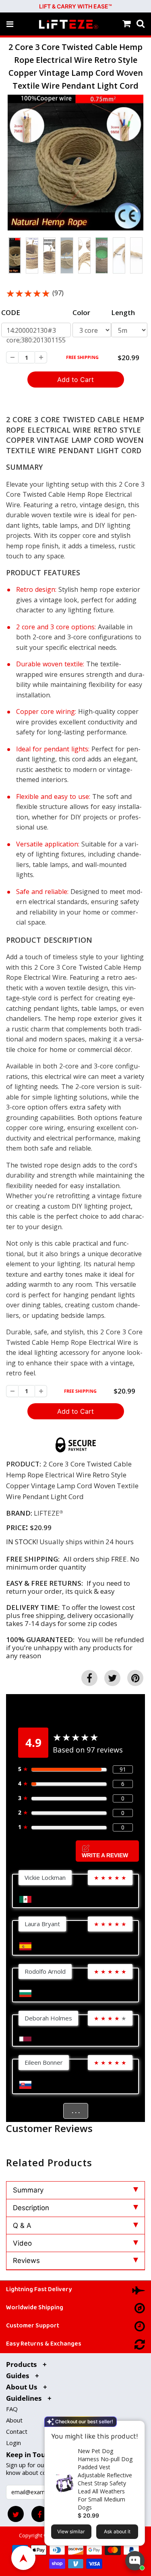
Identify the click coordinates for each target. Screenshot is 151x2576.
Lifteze (47, 1513)
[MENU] (10, 24)
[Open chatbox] (135, 2561)
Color (81, 312)
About (14, 2420)
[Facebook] (39, 2514)
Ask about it (117, 2531)
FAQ (12, 2409)
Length (123, 312)
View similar (71, 2531)
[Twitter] (16, 2514)
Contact (17, 2431)
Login (13, 2443)
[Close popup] (136, 2428)
